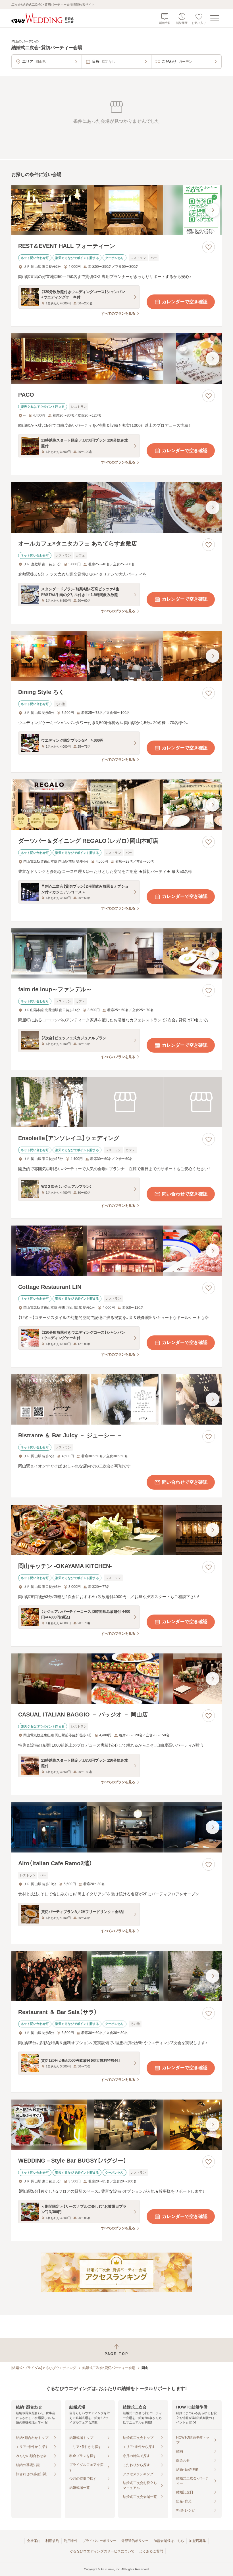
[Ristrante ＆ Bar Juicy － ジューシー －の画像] (116, 1400)
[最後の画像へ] (213, 210)
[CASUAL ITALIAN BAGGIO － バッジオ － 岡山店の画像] (116, 1679)
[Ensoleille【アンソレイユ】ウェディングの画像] (116, 1102)
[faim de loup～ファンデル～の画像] (116, 954)
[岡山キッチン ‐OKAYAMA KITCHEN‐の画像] (116, 1530)
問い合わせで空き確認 (185, 1194)
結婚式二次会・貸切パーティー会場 (109, 2368)
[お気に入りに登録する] (209, 247)
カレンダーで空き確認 (185, 302)
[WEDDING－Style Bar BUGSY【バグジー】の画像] (116, 2125)
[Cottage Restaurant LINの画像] (116, 1251)
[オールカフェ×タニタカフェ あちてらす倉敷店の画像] (116, 507)
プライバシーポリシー (99, 2541)
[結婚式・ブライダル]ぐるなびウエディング (44, 2368)
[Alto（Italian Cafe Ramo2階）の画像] (116, 1827)
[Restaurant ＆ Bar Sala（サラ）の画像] (116, 1976)
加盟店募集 (197, 2541)
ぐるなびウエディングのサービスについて (102, 2551)
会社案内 (34, 2541)
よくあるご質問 (151, 2551)
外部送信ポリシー (135, 2541)
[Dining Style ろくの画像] (116, 656)
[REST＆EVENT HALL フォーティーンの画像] (116, 210)
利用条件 (71, 2541)
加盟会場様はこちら (169, 2541)
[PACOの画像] (116, 359)
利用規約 (52, 2541)
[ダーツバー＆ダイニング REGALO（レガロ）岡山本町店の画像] (116, 805)
